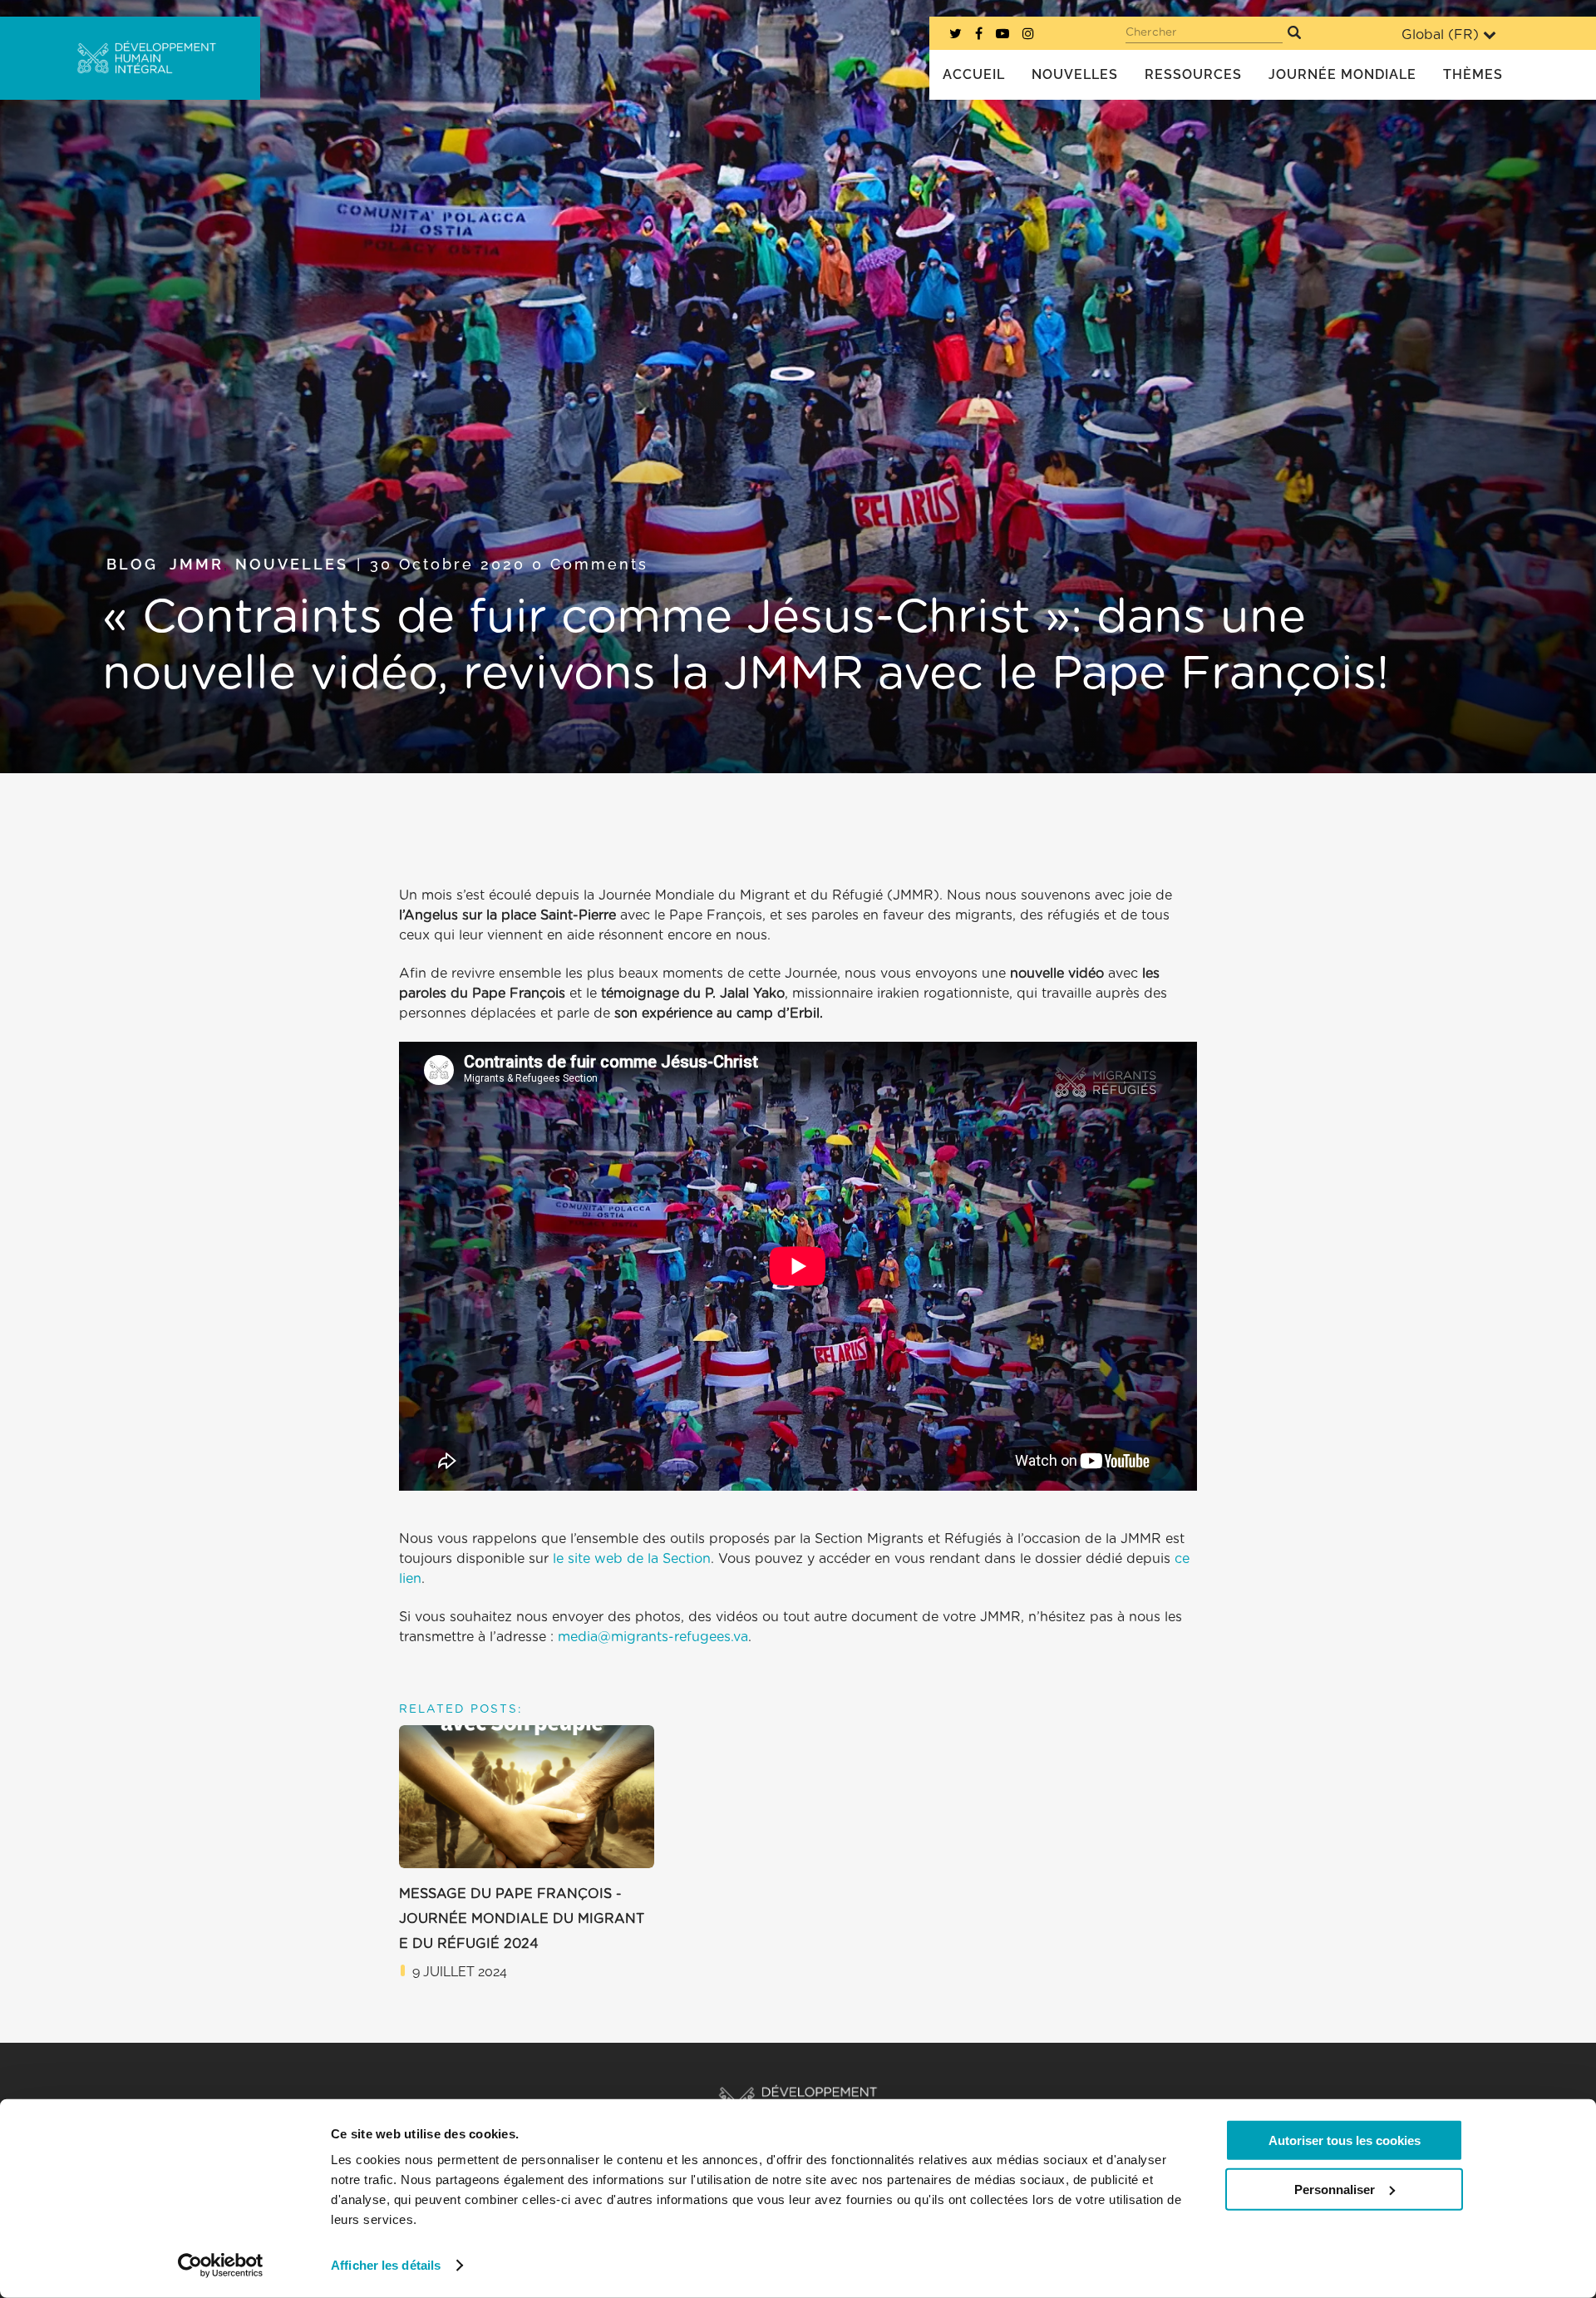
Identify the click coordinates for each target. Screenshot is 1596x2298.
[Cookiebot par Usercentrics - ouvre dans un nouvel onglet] (221, 2266)
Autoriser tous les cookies (1345, 2140)
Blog (132, 564)
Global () (1440, 35)
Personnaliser (1335, 2189)
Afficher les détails (386, 2265)
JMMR (197, 564)
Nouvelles (292, 564)
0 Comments (590, 564)
